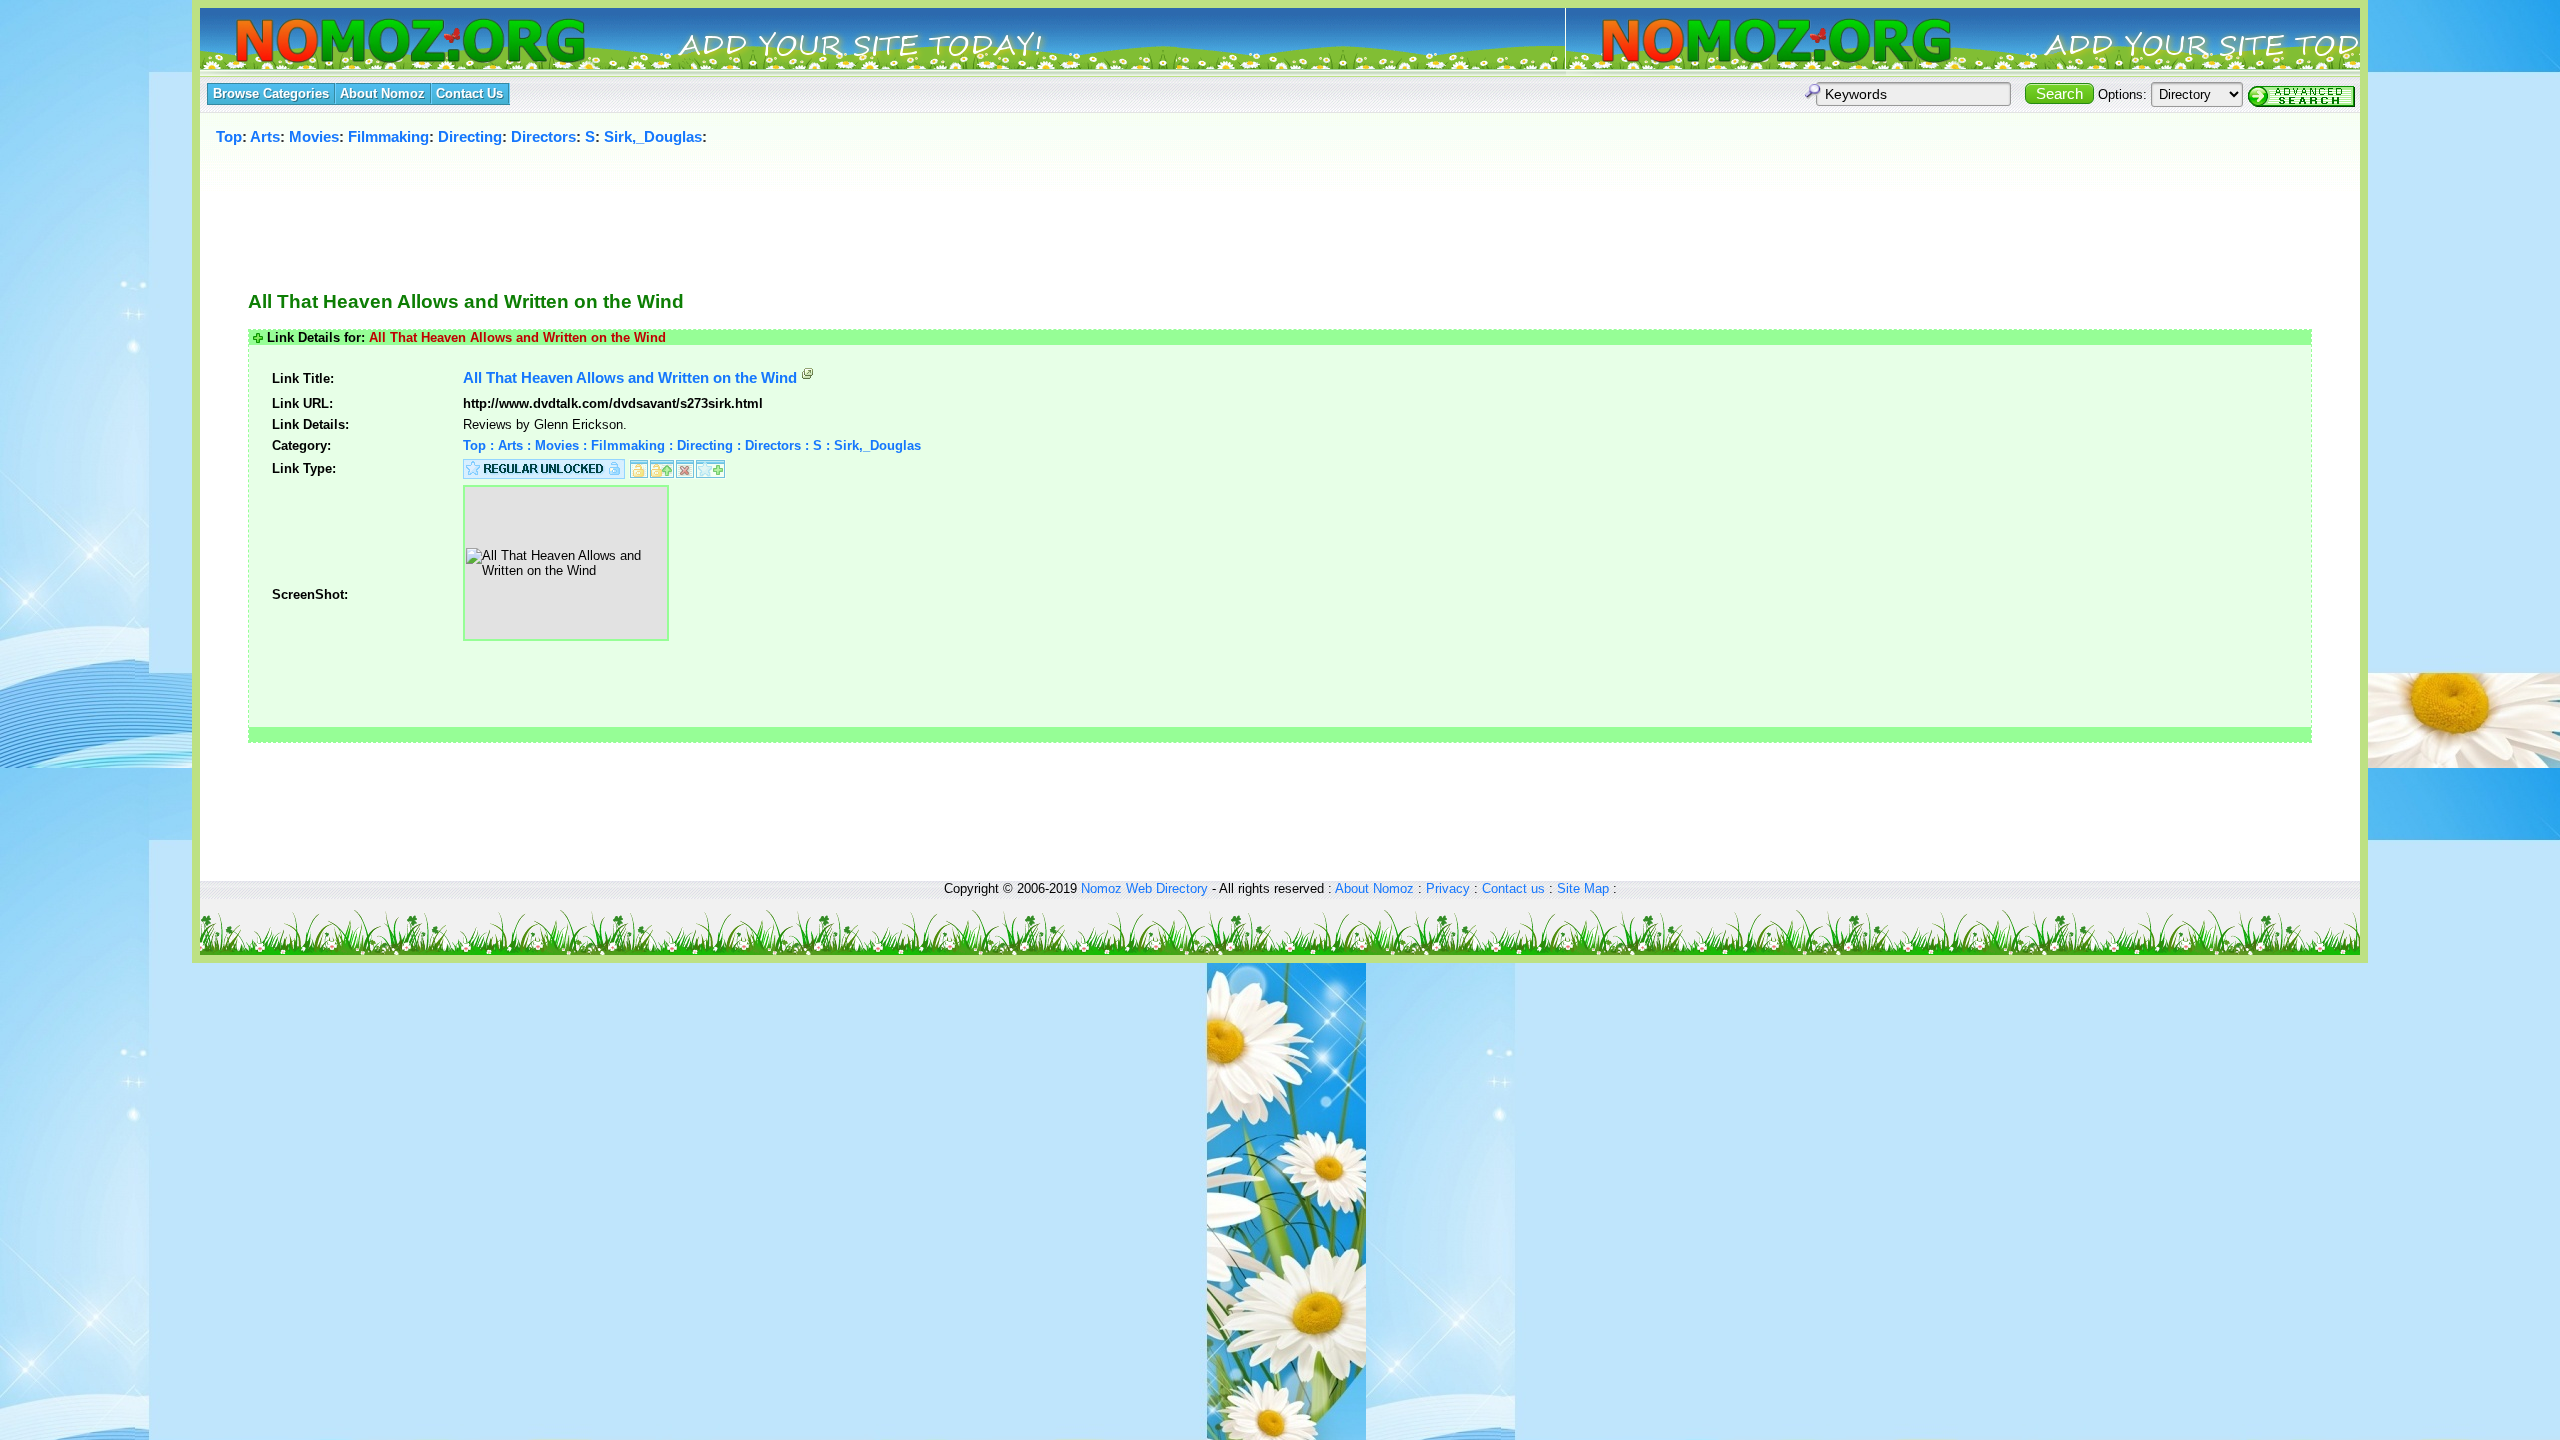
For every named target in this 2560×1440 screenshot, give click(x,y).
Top (229, 136)
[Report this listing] (685, 467)
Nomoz (1101, 888)
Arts (265, 136)
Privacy (1448, 888)
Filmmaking (388, 136)
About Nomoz (1374, 888)
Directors (543, 136)
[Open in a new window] (808, 377)
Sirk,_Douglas (653, 136)
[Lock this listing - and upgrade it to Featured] (662, 467)
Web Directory (1167, 888)
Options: (2122, 94)
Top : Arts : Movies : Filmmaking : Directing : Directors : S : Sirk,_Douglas (692, 445)
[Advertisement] (1244, 207)
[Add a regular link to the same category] (710, 467)
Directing (470, 136)
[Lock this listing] (639, 467)
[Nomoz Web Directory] (374, 42)
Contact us (1513, 888)
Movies (314, 136)
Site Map (1583, 888)
